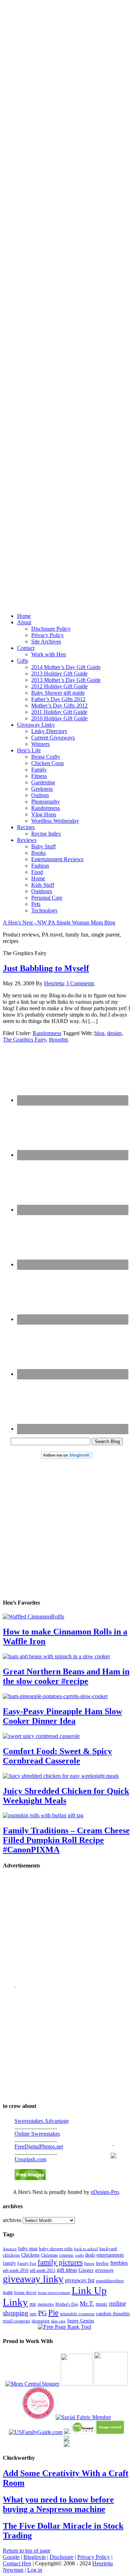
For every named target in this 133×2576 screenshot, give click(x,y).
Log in (35, 2570)
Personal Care (47, 898)
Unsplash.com (31, 2159)
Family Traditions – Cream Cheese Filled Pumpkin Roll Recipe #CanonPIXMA (66, 1840)
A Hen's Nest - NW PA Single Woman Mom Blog (59, 923)
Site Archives (46, 642)
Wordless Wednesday (55, 821)
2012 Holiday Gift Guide (59, 686)
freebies (119, 2263)
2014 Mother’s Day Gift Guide (66, 667)
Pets (36, 904)
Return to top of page (27, 2551)
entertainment (110, 2255)
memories (46, 2304)
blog (99, 1033)
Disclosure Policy (51, 629)
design (114, 1033)
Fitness (39, 776)
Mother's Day (67, 2304)
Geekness (42, 789)
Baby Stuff (43, 846)
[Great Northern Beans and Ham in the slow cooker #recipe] (56, 1656)
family (9, 2263)
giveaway (104, 2270)
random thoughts (113, 2314)
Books (38, 853)
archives (12, 2220)
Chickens (30, 2255)
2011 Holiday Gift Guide (59, 712)
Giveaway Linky (36, 725)
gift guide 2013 (43, 2270)
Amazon (10, 2249)
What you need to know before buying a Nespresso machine (58, 2504)
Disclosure (62, 2557)
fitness (89, 2263)
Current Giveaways (53, 738)
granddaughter (110, 2281)
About (24, 622)
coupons (66, 2255)
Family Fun (27, 2263)
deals (90, 2255)
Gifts (23, 661)
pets (33, 2314)
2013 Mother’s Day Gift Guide (66, 680)
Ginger (86, 2270)
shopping (41, 2321)
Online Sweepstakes (37, 2134)
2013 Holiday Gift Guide (59, 674)
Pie (53, 2313)
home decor (25, 2293)
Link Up (89, 2290)
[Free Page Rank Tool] (65, 2327)
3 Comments (80, 983)
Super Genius (81, 2321)
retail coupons (16, 2321)
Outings (40, 795)
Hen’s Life (29, 750)
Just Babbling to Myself (46, 968)
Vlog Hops (44, 814)
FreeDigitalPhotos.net (39, 2146)
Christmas (49, 2255)
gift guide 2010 (16, 2270)
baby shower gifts (56, 2249)
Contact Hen (17, 2563)
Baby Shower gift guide (58, 693)
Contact (26, 648)
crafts (79, 2255)
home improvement (54, 2293)
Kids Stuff (43, 885)
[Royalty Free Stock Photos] (30, 2178)
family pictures (60, 2262)
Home (24, 616)
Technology (45, 910)
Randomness (46, 808)
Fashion (40, 866)
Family (39, 770)
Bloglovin (35, 2557)
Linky (15, 2302)
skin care (58, 2321)
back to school (86, 2249)
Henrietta (54, 983)
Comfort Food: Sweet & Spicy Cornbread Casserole (57, 1756)
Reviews (27, 840)
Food (37, 872)
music (102, 2304)
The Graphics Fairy (24, 1040)
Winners (40, 744)
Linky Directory (49, 731)
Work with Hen (49, 654)
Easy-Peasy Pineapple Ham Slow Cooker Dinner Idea (62, 1716)
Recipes (26, 827)
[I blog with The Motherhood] (111, 2384)
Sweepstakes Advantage (42, 2121)
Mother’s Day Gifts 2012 (59, 706)
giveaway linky (33, 2279)
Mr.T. (87, 2304)
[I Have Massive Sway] (67, 2432)
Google (11, 2557)
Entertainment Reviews (57, 859)
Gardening (43, 782)
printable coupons (77, 2314)
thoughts (59, 1040)
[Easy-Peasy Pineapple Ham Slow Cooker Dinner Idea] (55, 1696)
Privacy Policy (48, 635)
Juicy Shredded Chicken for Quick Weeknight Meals (66, 1796)
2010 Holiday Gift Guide (59, 718)
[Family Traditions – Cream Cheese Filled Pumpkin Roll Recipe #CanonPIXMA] (43, 1815)
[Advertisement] (66, 299)
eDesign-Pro (105, 2192)
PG (42, 2313)
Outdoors (42, 891)
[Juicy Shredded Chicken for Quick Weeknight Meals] (61, 1776)
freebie (102, 2263)
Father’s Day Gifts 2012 (58, 699)
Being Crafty (46, 757)
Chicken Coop (48, 763)
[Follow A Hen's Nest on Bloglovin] (67, 1457)
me (33, 2304)
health (8, 2293)
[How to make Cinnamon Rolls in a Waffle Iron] (34, 1616)
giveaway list (80, 2280)
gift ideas (67, 2270)
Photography (46, 802)
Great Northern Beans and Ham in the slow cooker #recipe (66, 1676)
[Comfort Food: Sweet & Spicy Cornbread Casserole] (41, 1736)
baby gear (28, 2249)
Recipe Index (46, 834)
